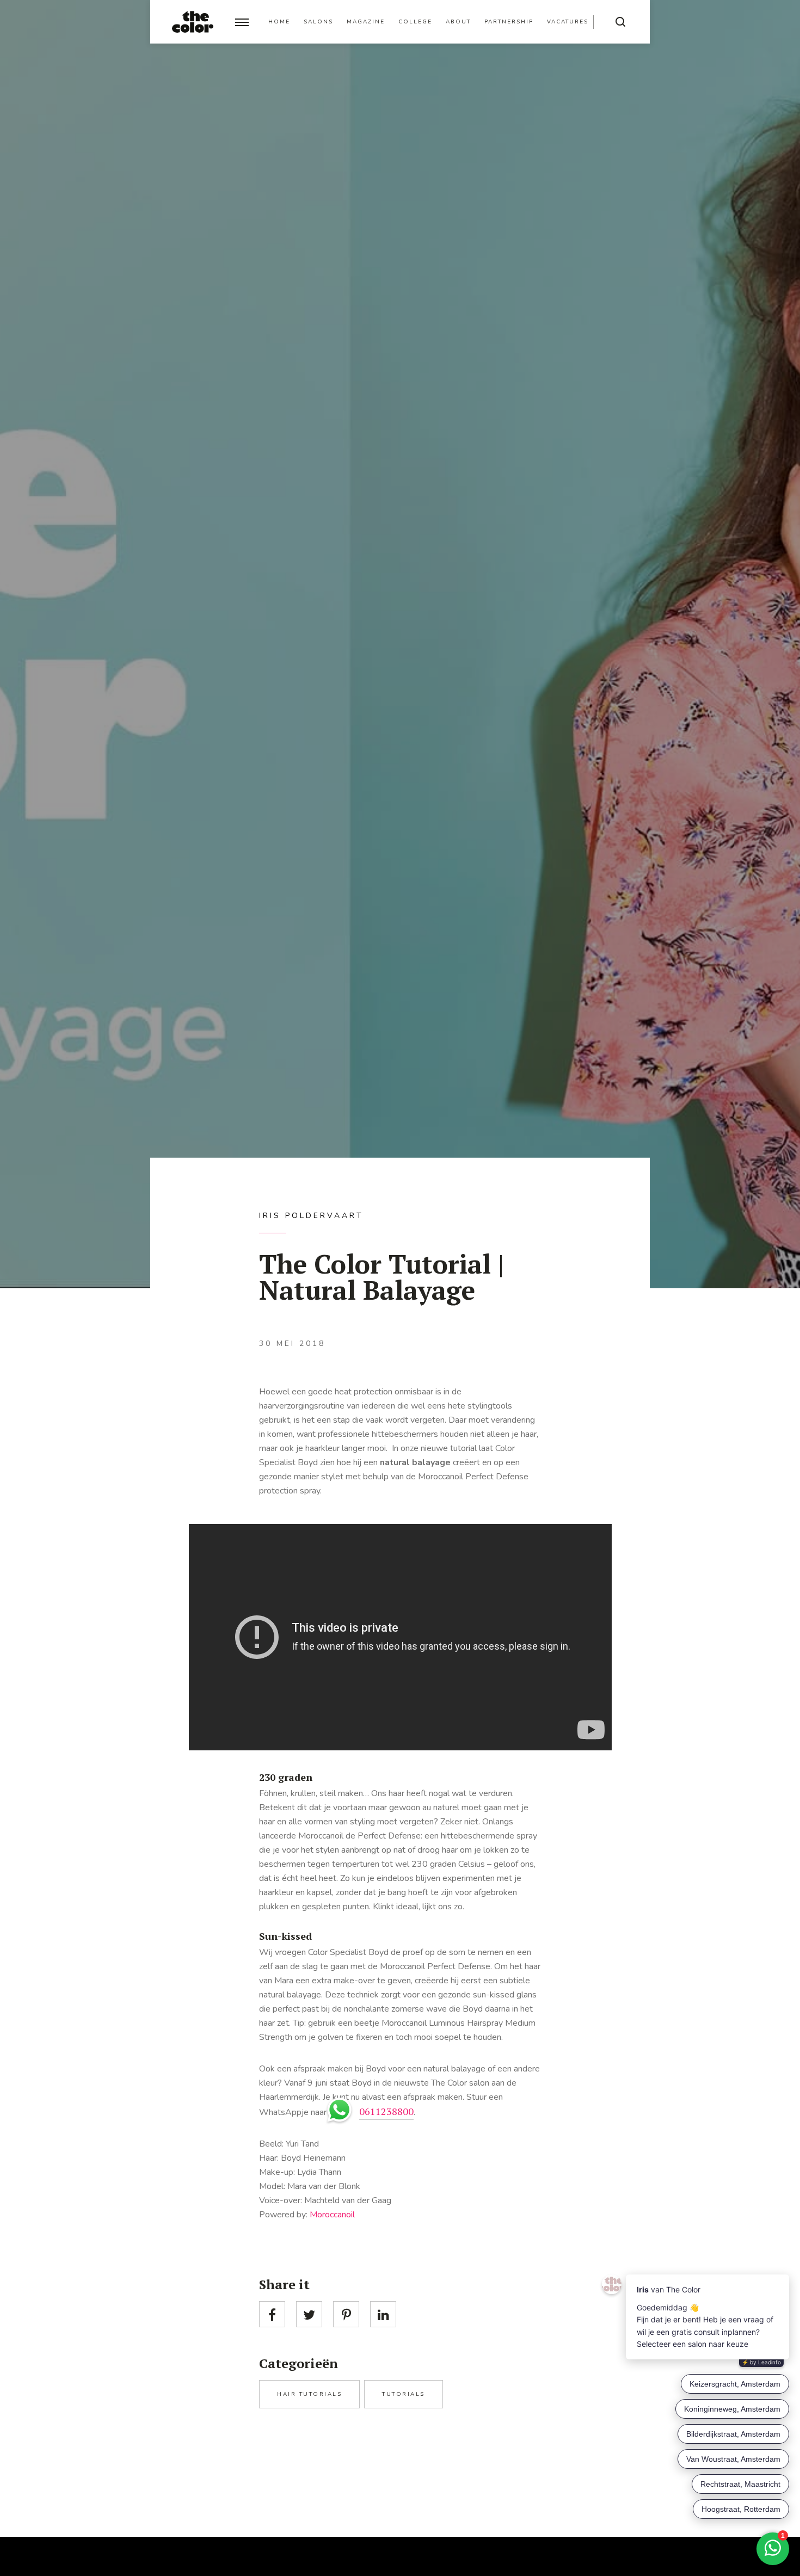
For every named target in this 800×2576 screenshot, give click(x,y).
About (458, 22)
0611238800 (386, 2111)
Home (279, 22)
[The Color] (193, 22)
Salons (318, 22)
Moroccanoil (332, 2215)
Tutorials (404, 2394)
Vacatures (568, 22)
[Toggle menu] (242, 22)
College (415, 22)
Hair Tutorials (309, 2394)
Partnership (509, 22)
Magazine (366, 22)
